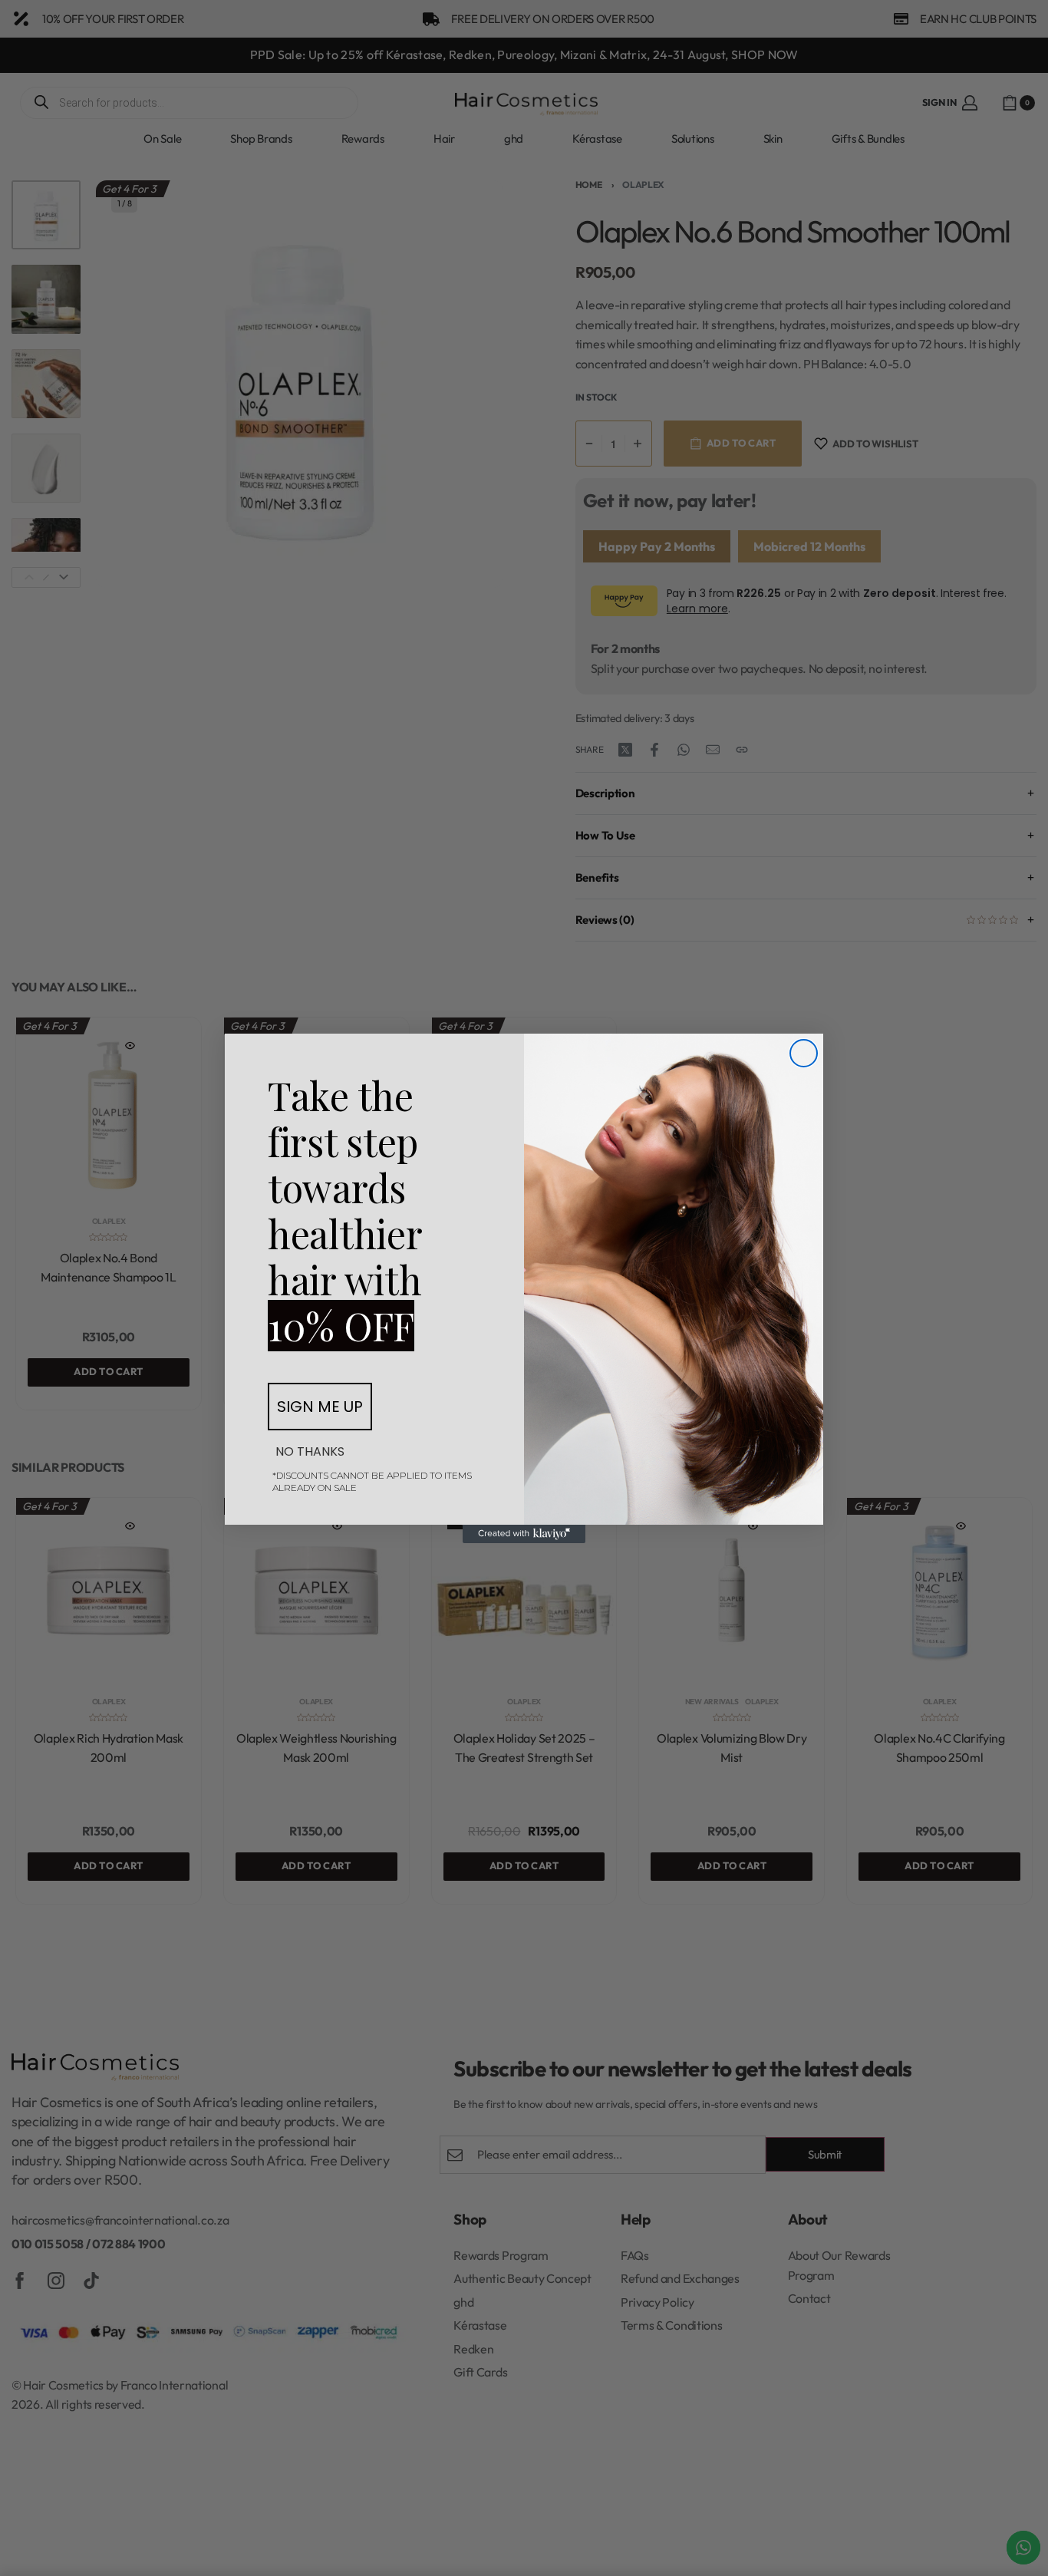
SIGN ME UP (320, 1407)
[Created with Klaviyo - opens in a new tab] (524, 1534)
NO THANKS (310, 1451)
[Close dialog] (804, 1053)
